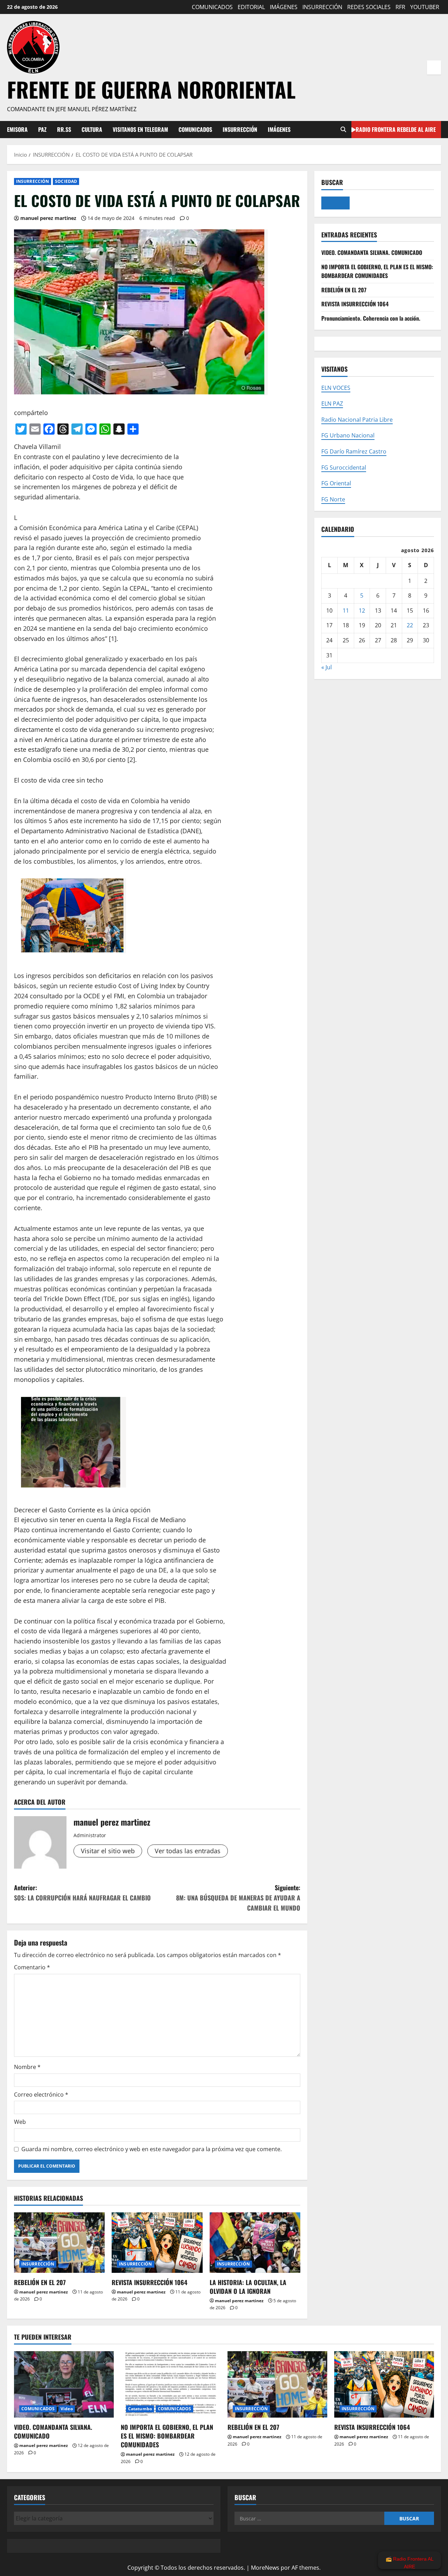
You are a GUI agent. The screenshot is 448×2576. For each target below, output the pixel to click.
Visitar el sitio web (108, 1851)
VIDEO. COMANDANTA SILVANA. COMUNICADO (372, 252)
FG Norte (333, 499)
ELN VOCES (336, 387)
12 (362, 610)
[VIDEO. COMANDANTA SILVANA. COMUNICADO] (64, 2384)
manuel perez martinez (48, 218)
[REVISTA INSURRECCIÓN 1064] (157, 2243)
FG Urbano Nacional (348, 435)
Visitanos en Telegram (140, 129)
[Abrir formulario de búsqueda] (343, 130)
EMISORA (17, 129)
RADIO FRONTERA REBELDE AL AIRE (396, 129)
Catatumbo (140, 2409)
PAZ (42, 129)
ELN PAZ (332, 404)
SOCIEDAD (66, 181)
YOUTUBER (425, 7)
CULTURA (92, 129)
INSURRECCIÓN (322, 7)
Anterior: (82, 1893)
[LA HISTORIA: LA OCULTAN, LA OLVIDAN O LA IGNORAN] (255, 2243)
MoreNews (265, 2568)
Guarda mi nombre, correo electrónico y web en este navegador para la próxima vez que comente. (152, 2149)
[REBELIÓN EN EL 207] (59, 2243)
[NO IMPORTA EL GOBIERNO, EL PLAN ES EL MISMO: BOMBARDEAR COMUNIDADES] (171, 2384)
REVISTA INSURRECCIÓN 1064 (149, 2282)
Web (20, 2122)
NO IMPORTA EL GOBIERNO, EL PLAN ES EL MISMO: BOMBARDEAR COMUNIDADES (377, 271)
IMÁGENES (284, 7)
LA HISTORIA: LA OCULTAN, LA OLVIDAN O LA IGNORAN (248, 2287)
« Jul (327, 667)
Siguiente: (238, 1898)
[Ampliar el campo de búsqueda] (335, 203)
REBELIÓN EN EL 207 (40, 2282)
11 (346, 610)
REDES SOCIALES (369, 7)
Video (67, 2409)
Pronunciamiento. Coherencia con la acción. (371, 318)
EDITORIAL (251, 7)
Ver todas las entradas (188, 1851)
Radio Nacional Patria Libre (357, 419)
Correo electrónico (41, 2095)
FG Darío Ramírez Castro (354, 451)
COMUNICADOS (212, 7)
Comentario (32, 1967)
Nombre (27, 2067)
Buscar (332, 182)
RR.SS (64, 129)
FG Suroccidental (344, 467)
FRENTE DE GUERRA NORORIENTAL (151, 89)
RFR (400, 7)
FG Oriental (336, 483)
